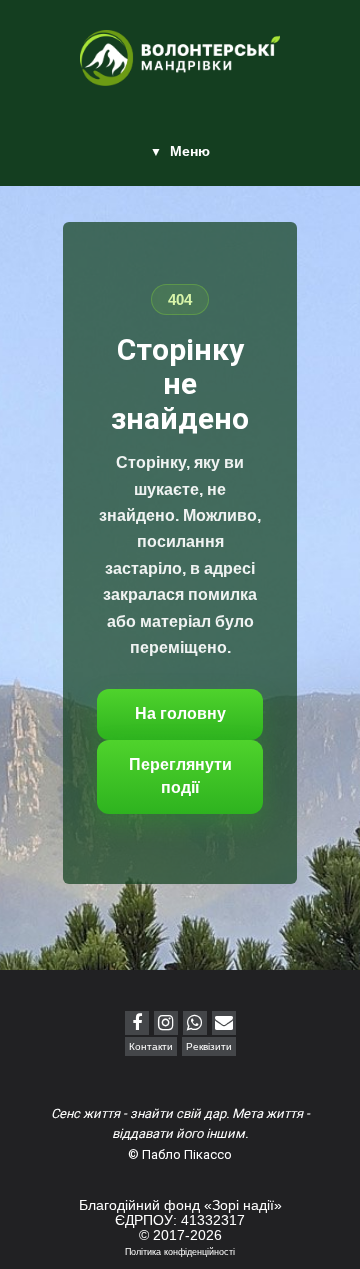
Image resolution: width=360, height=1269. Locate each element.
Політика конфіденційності (180, 1252)
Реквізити (209, 1046)
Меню (190, 151)
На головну (180, 713)
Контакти (151, 1046)
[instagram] (166, 1023)
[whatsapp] (195, 1023)
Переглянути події (180, 776)
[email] (224, 1023)
